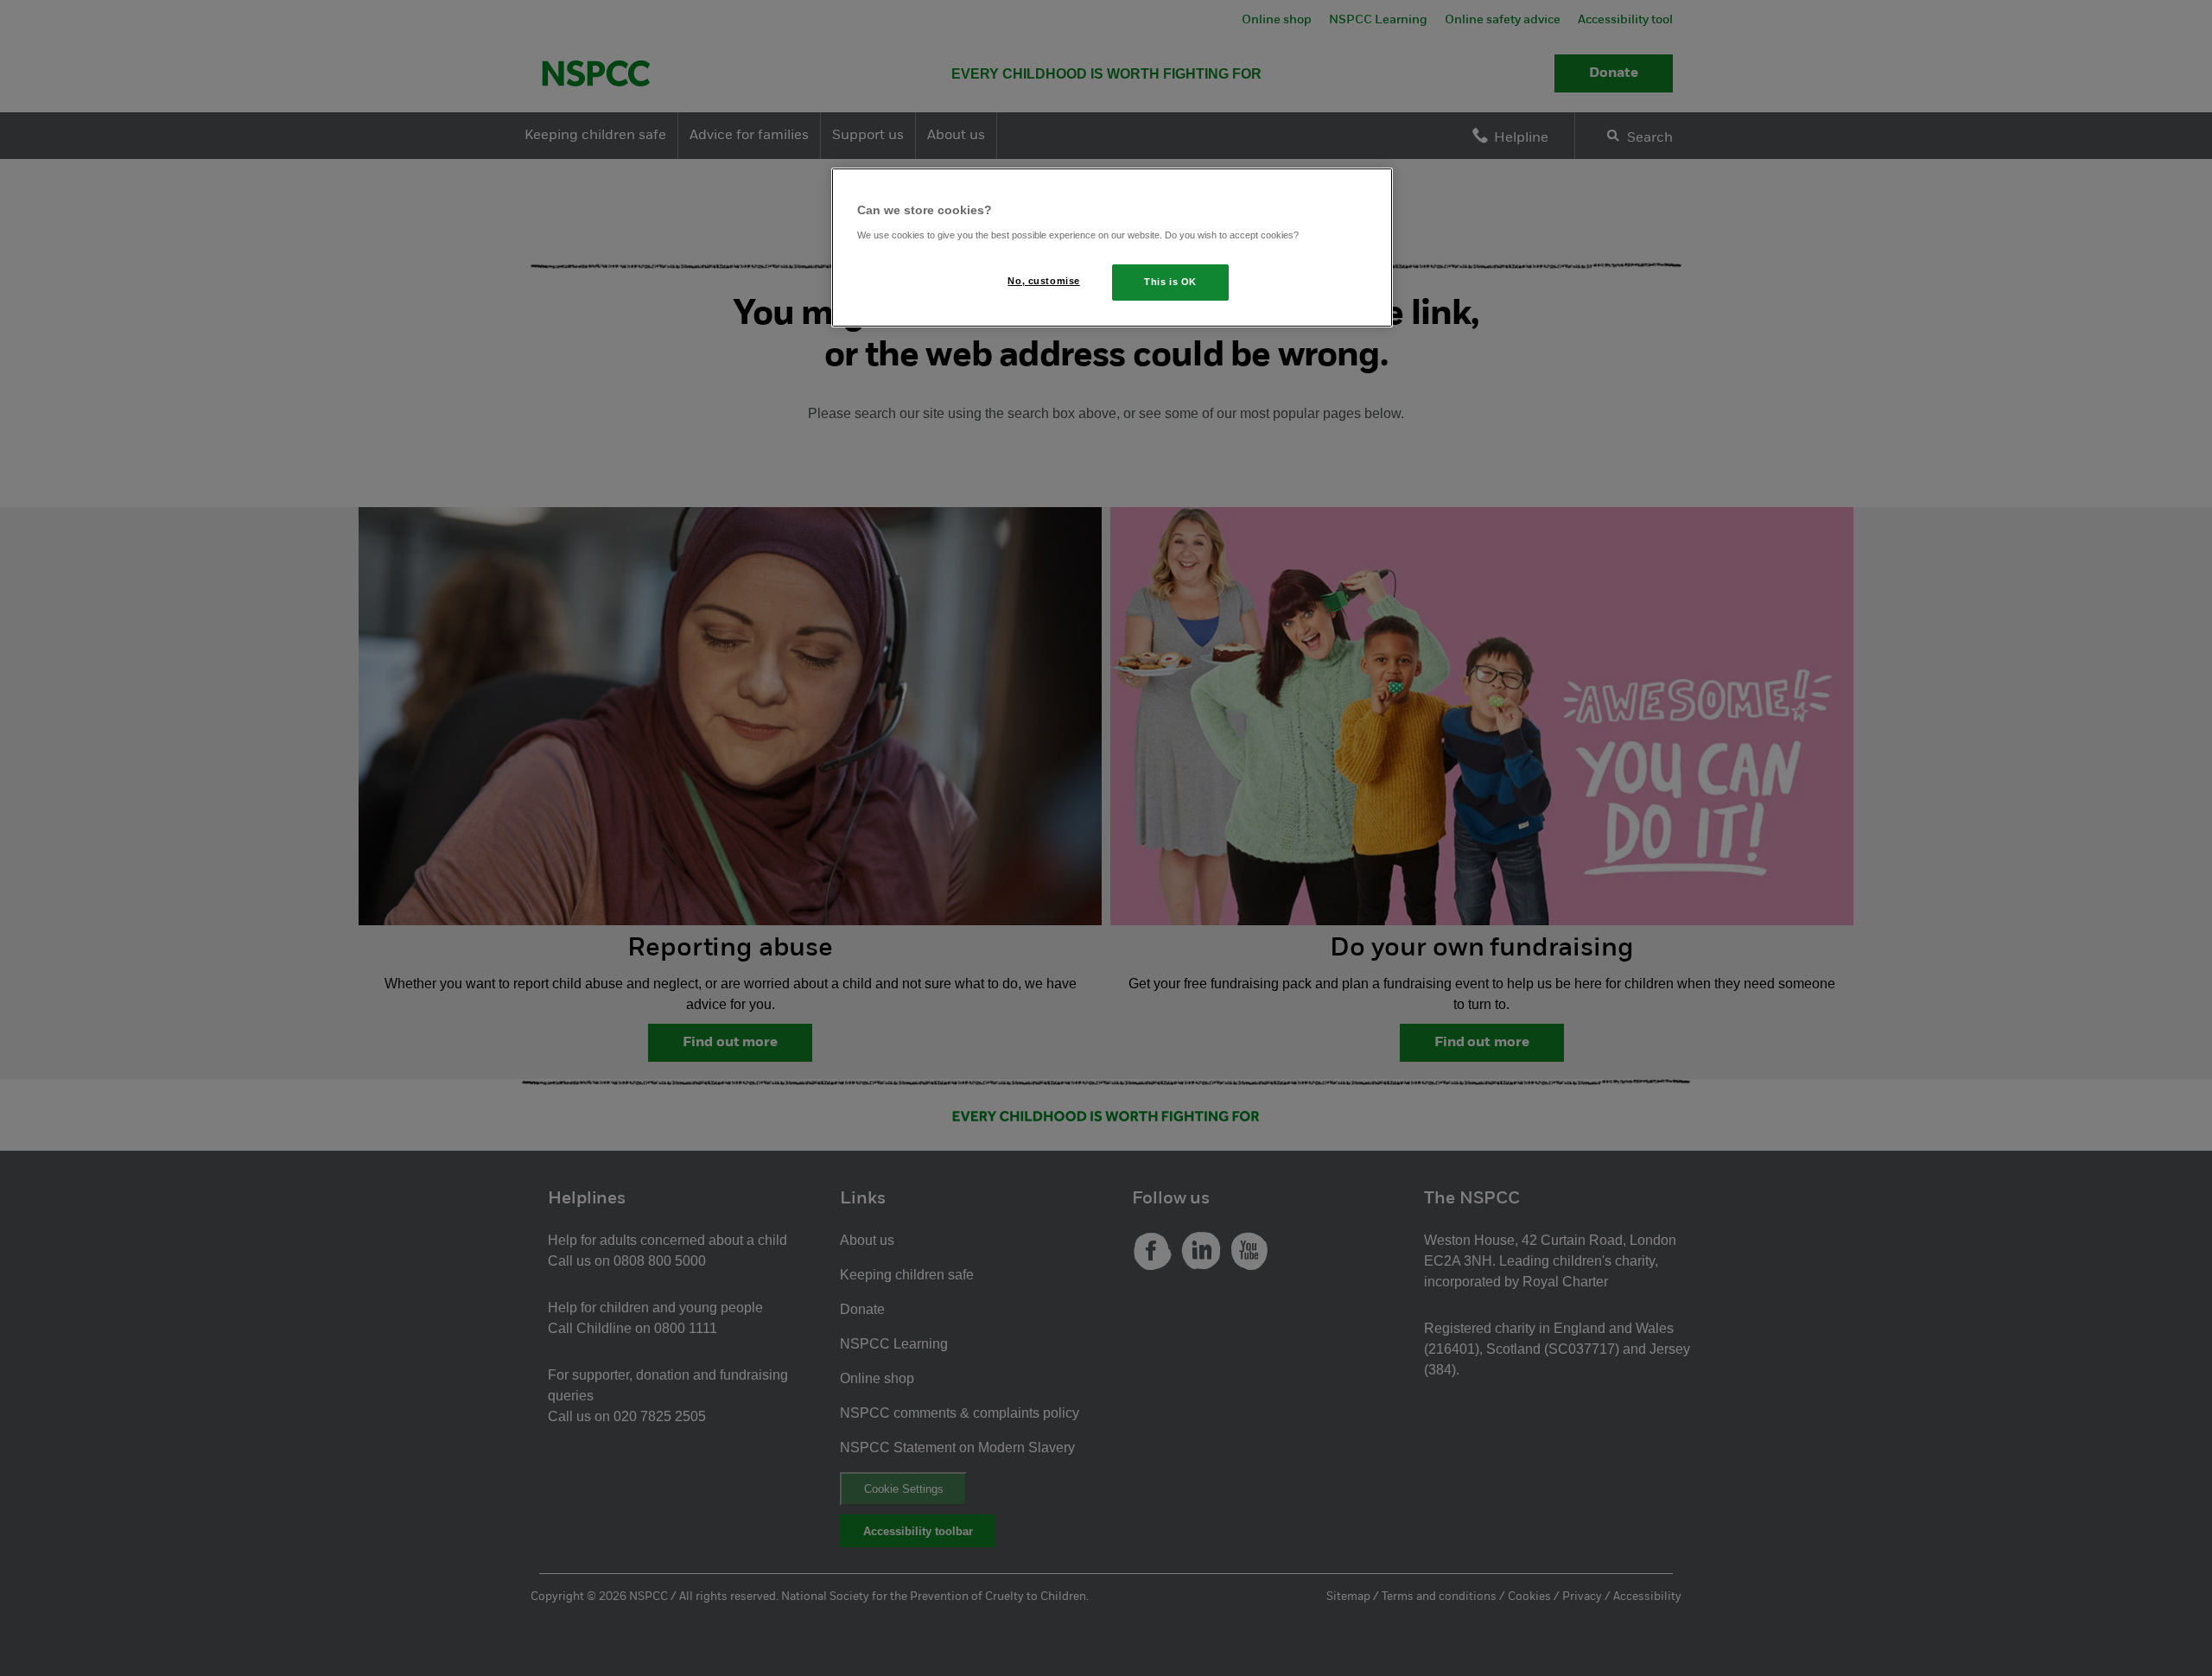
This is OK (1170, 282)
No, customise (1043, 281)
